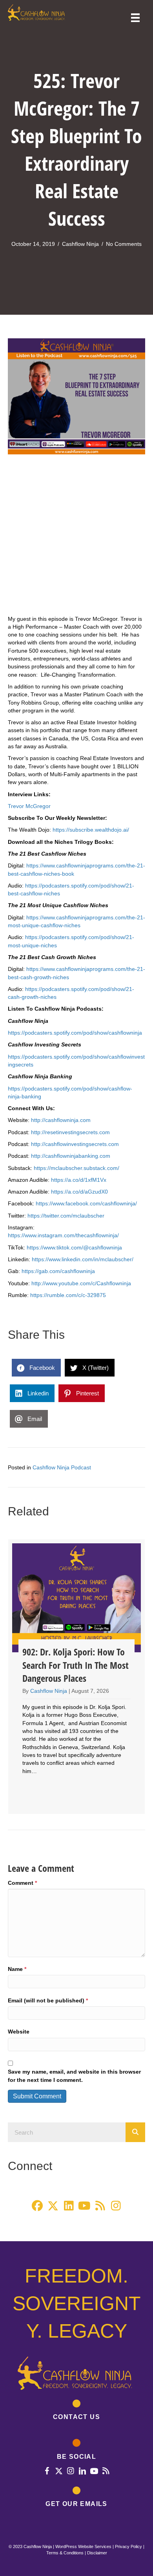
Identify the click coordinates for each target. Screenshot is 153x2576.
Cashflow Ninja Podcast (62, 1467)
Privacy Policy (128, 2546)
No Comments (124, 244)
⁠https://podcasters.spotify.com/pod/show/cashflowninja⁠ (75, 1033)
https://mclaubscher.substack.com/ (76, 1168)
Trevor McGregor (29, 806)
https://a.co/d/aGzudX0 (79, 1192)
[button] (37, 2206)
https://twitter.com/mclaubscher (66, 1216)
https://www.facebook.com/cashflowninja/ (86, 1203)
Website (19, 2032)
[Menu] (135, 18)
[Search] (135, 2132)
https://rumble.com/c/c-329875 (68, 1295)
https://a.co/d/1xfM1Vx (79, 1180)
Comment (22, 1883)
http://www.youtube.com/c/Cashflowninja (81, 1283)
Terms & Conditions (65, 2553)
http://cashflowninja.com (61, 1120)
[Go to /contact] (76, 2412)
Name (17, 1969)
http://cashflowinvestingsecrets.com (75, 1144)
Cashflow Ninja (80, 244)
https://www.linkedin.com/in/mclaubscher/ (83, 1259)
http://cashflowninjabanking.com (71, 1156)
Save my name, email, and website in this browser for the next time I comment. (74, 2076)
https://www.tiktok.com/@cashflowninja (74, 1247)
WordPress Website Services (83, 2546)
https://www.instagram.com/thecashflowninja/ (63, 1235)
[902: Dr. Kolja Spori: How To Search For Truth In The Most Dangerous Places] (76, 1677)
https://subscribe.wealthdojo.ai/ (91, 830)
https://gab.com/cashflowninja (58, 1271)
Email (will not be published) (48, 2000)
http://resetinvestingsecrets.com (70, 1132)
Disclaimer (97, 2553)
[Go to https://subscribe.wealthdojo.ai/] (76, 2498)
